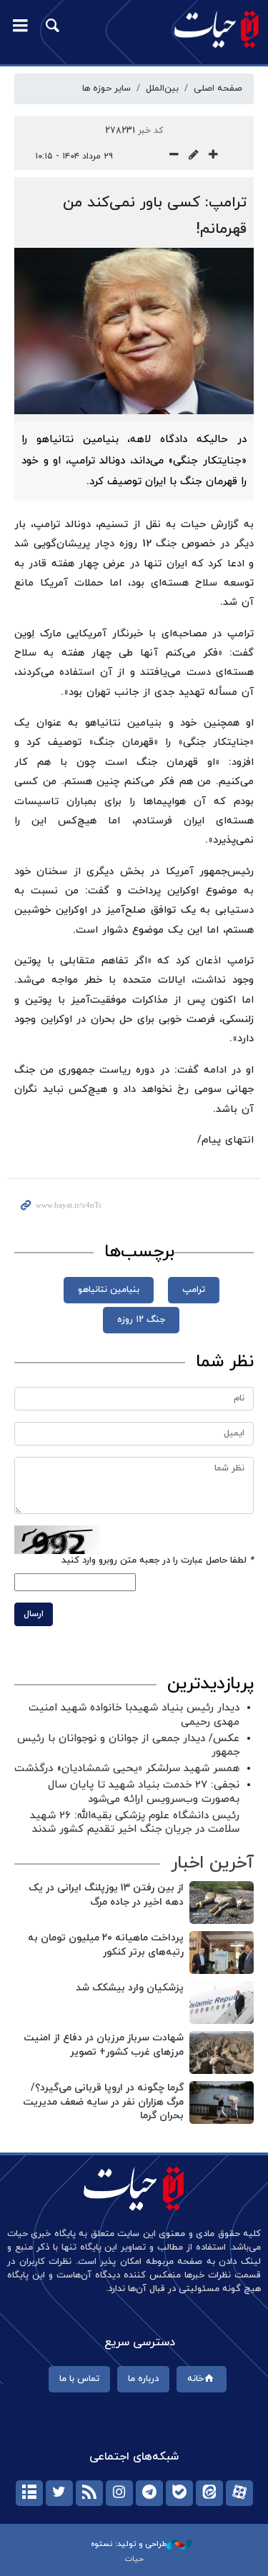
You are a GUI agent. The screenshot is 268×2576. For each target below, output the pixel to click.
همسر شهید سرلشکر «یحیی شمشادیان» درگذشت (127, 1769)
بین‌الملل (162, 89)
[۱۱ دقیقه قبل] (222, 1903)
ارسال (34, 1614)
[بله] (179, 2493)
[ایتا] (209, 2493)
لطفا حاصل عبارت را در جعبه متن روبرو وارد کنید (158, 1560)
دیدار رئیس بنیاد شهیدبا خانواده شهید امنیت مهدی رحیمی (134, 1715)
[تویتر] (59, 2493)
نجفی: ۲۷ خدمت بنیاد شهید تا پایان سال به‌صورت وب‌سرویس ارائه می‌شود (144, 1792)
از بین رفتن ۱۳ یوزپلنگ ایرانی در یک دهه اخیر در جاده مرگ (106, 1895)
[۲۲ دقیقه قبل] (222, 2103)
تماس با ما (79, 2379)
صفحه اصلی (218, 89)
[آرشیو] (29, 2493)
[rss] (89, 2493)
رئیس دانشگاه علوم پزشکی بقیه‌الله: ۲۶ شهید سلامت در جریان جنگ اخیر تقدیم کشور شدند (135, 1823)
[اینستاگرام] (119, 2493)
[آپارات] (239, 2493)
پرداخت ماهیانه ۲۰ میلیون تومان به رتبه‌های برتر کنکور (106, 1945)
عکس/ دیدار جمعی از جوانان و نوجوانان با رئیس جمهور (128, 1745)
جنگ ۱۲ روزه (141, 1320)
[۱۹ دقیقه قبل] (222, 1953)
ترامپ (194, 1290)
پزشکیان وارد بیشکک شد (130, 1988)
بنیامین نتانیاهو (109, 1290)
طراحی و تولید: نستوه (129, 2544)
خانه (195, 2379)
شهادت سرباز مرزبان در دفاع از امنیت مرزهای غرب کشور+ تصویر (104, 2045)
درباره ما (143, 2379)
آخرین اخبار (212, 1863)
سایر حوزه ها (106, 89)
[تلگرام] (149, 2493)
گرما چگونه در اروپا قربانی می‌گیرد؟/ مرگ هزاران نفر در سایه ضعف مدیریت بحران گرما (103, 2102)
